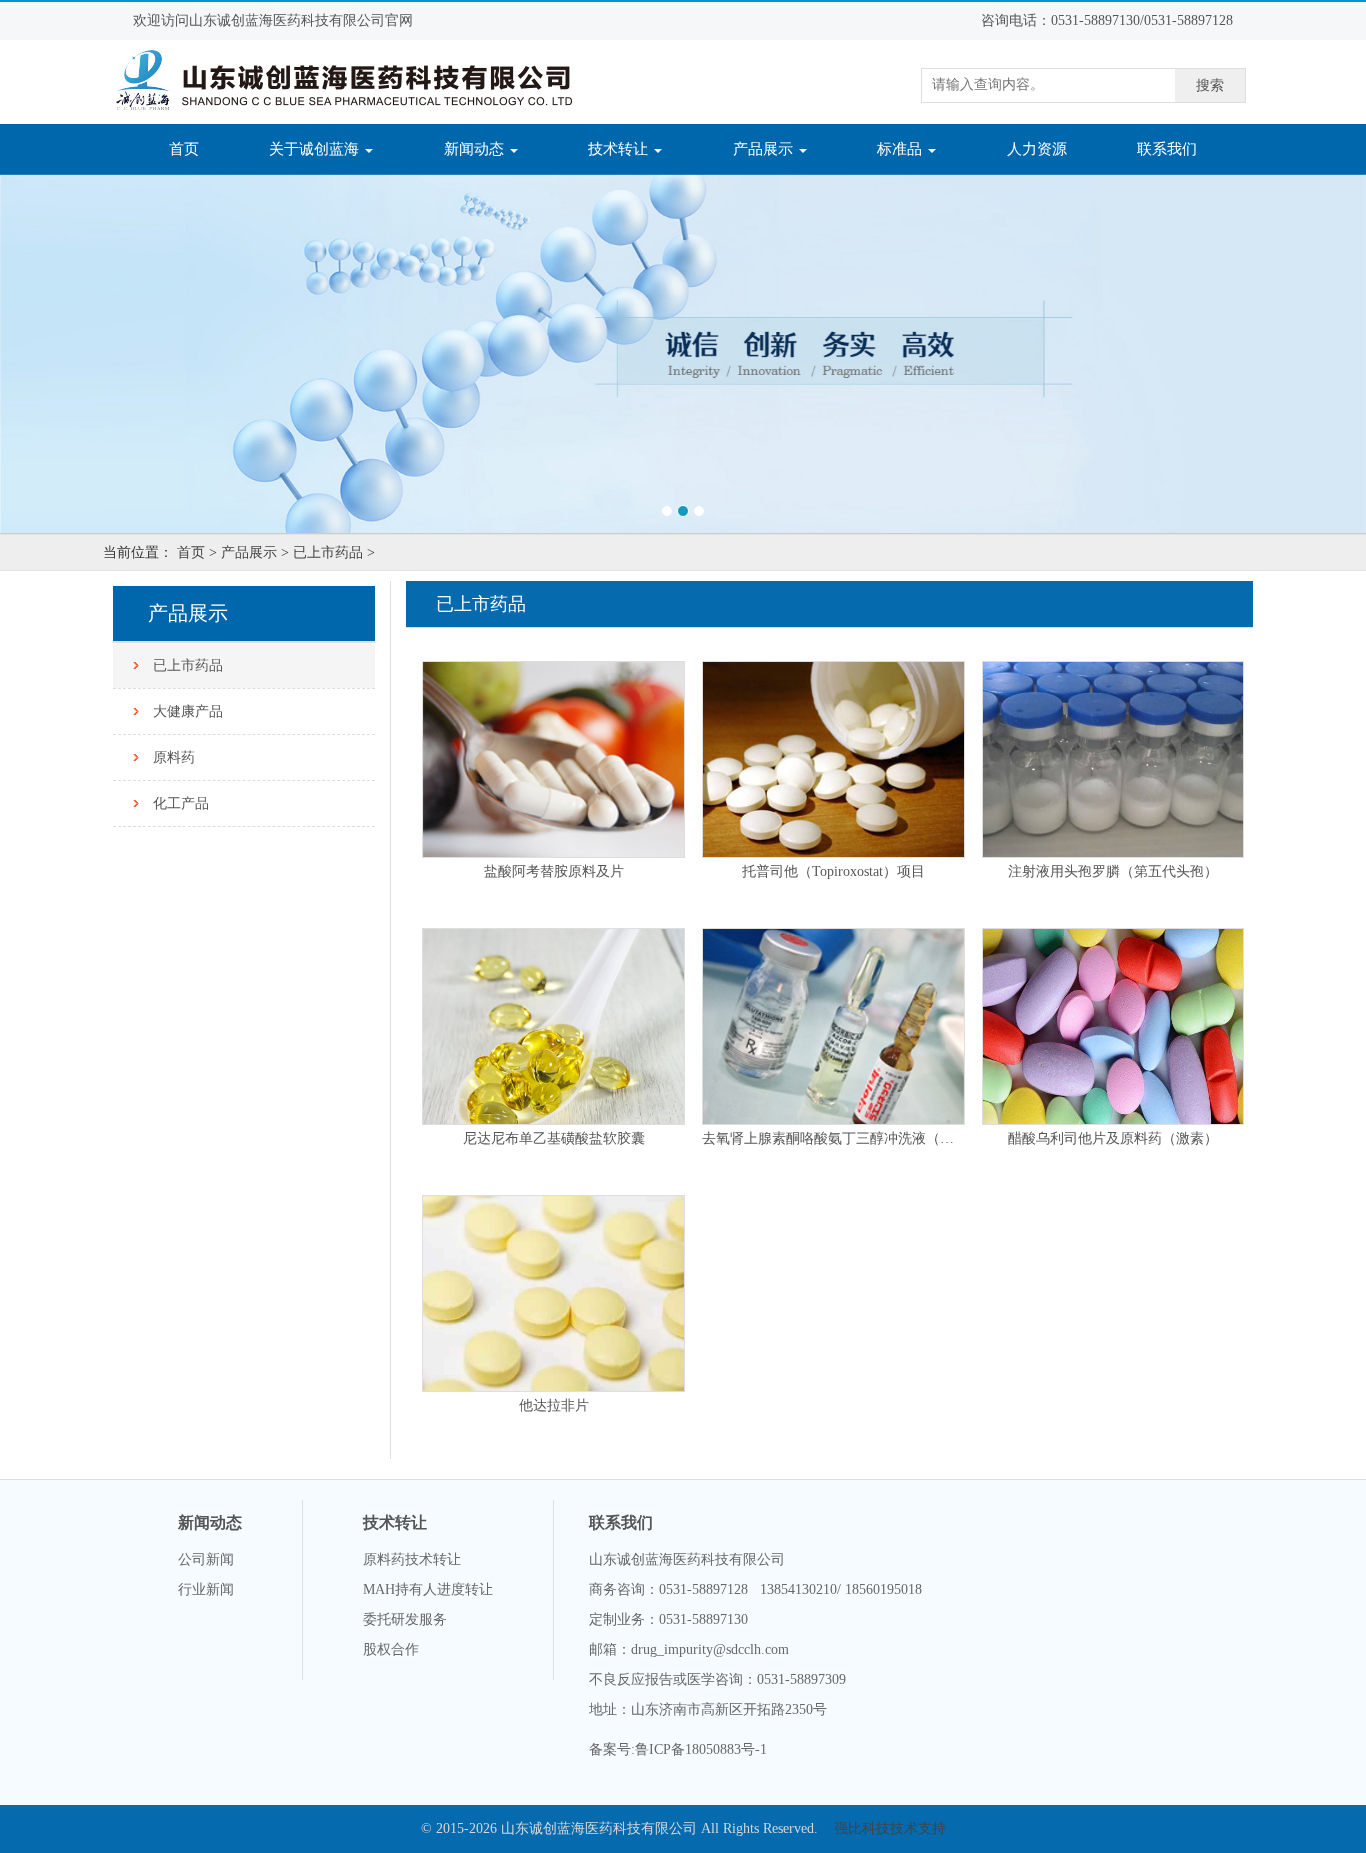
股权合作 (391, 1649)
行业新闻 (206, 1589)
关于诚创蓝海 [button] (316, 149)
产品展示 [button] (765, 149)
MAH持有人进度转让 (428, 1589)
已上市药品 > (334, 552)
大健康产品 (188, 711)
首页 (196, 148)
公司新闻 (206, 1559)
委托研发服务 (405, 1619)
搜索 (1210, 85)
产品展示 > (255, 552)
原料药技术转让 (412, 1559)
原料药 (174, 757)
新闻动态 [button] (476, 149)
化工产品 (181, 803)
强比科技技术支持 (890, 1828)
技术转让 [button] (620, 149)
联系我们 (1167, 149)
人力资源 (1037, 149)
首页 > (197, 552)
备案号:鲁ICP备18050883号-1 (678, 1749)
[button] (102, 353)
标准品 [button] (901, 149)
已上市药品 (188, 665)
